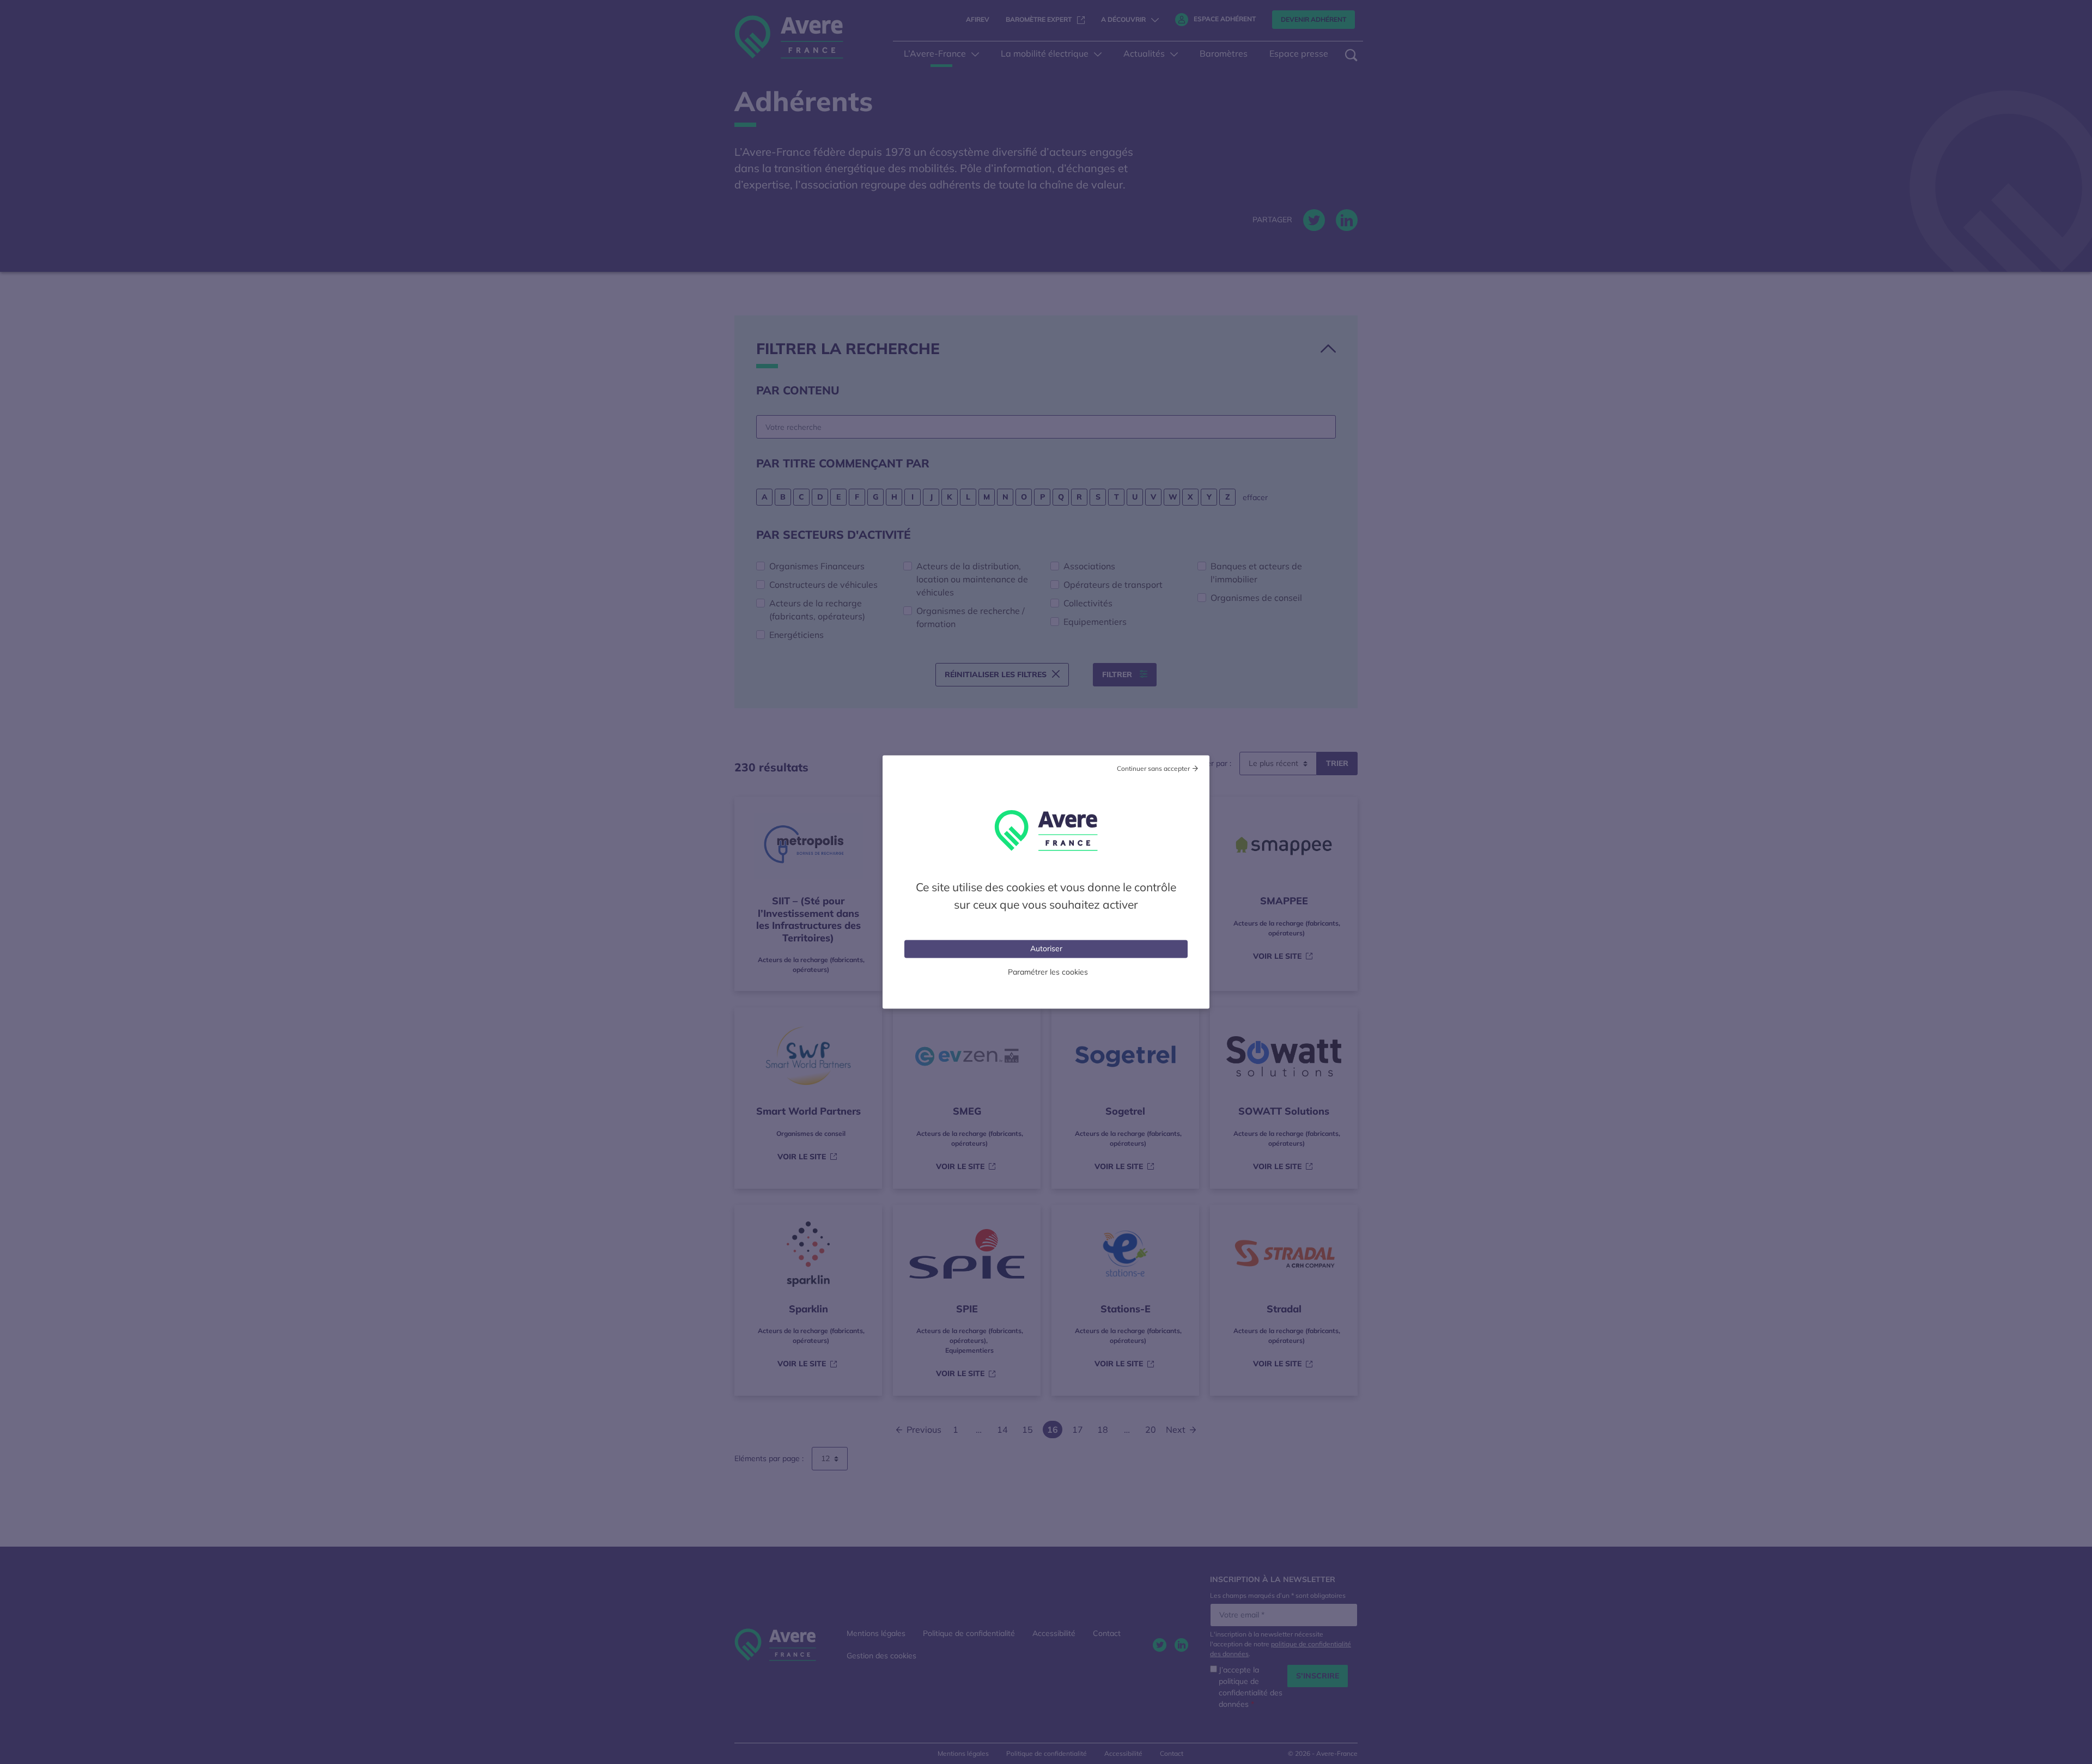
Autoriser (1046, 948)
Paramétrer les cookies (1048, 972)
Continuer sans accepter (1153, 768)
